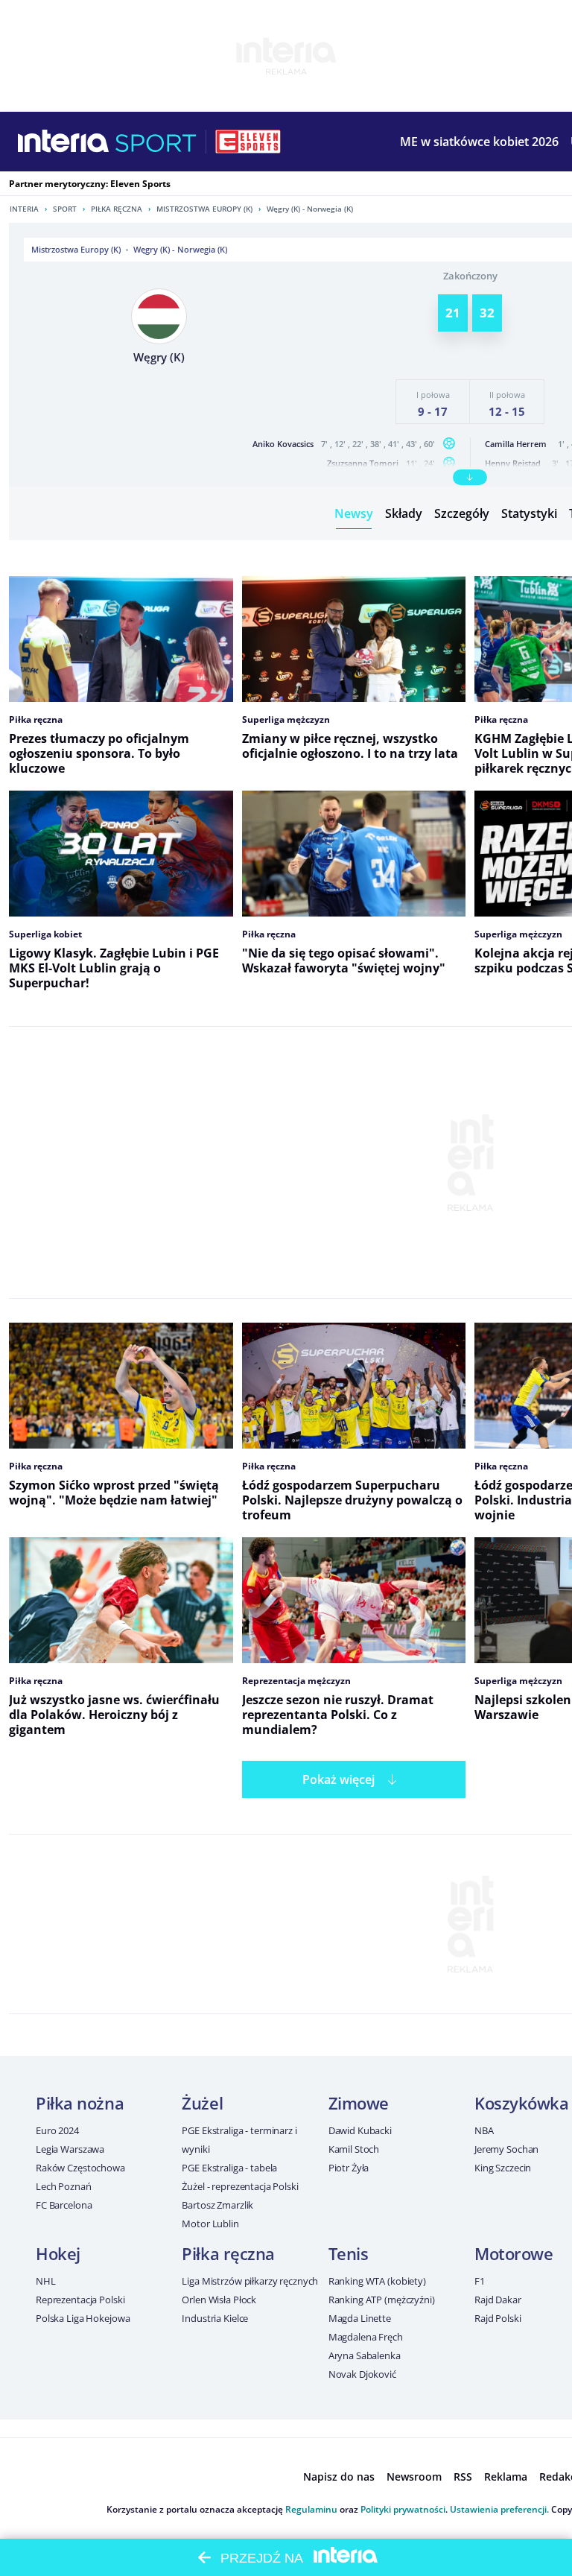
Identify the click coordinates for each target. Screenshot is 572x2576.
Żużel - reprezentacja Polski (240, 2186)
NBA (484, 2130)
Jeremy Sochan (506, 2149)
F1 (480, 2281)
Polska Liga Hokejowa (83, 2318)
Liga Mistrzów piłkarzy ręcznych (250, 2281)
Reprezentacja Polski (80, 2300)
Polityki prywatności (403, 2509)
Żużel (202, 2103)
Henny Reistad (513, 463)
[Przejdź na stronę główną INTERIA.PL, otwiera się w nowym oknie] (64, 142)
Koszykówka (522, 2103)
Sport (65, 209)
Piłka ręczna (117, 209)
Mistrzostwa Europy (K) (204, 209)
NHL (46, 2281)
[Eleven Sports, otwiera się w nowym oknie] (248, 142)
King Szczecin (503, 2168)
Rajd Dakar (498, 2300)
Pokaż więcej (339, 1779)
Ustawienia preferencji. (499, 2509)
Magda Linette (360, 2318)
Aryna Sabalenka (365, 2355)
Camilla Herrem (516, 444)
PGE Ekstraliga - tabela (229, 2168)
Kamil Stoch (354, 2149)
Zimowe (359, 2103)
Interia (24, 209)
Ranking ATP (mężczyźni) (382, 2300)
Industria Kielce (215, 2318)
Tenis (349, 2253)
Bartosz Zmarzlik (217, 2205)
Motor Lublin (210, 2224)
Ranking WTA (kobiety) (377, 2281)
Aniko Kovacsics (283, 444)
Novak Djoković (362, 2374)
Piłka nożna (80, 2103)
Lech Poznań (64, 2186)
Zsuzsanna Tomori (363, 463)
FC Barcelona (64, 2205)
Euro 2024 (57, 2130)
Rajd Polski (498, 2318)
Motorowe (514, 2253)
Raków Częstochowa (80, 2168)
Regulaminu (311, 2509)
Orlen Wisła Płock (219, 2300)
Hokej (58, 2253)
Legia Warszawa (70, 2149)
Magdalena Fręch (366, 2337)
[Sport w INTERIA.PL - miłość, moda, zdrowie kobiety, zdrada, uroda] (156, 142)
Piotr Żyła (349, 2168)
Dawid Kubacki (360, 2130)
